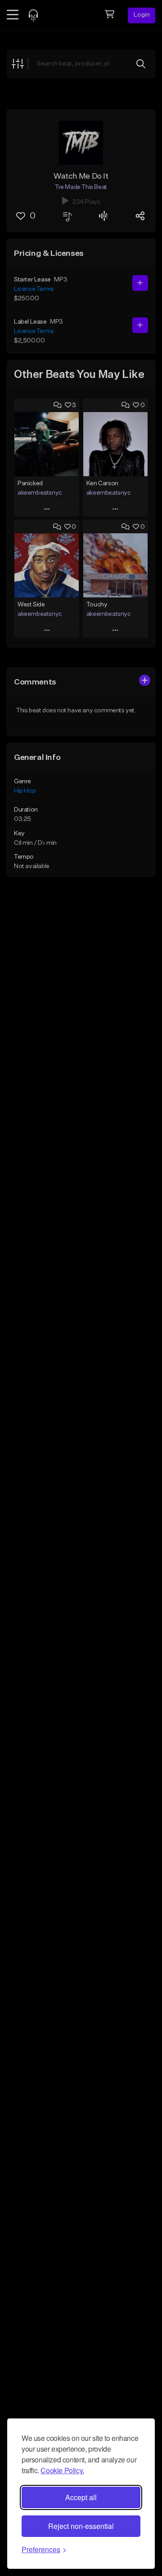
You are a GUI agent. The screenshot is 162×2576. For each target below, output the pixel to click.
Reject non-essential (81, 2526)
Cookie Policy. (62, 2470)
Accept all (81, 2497)
